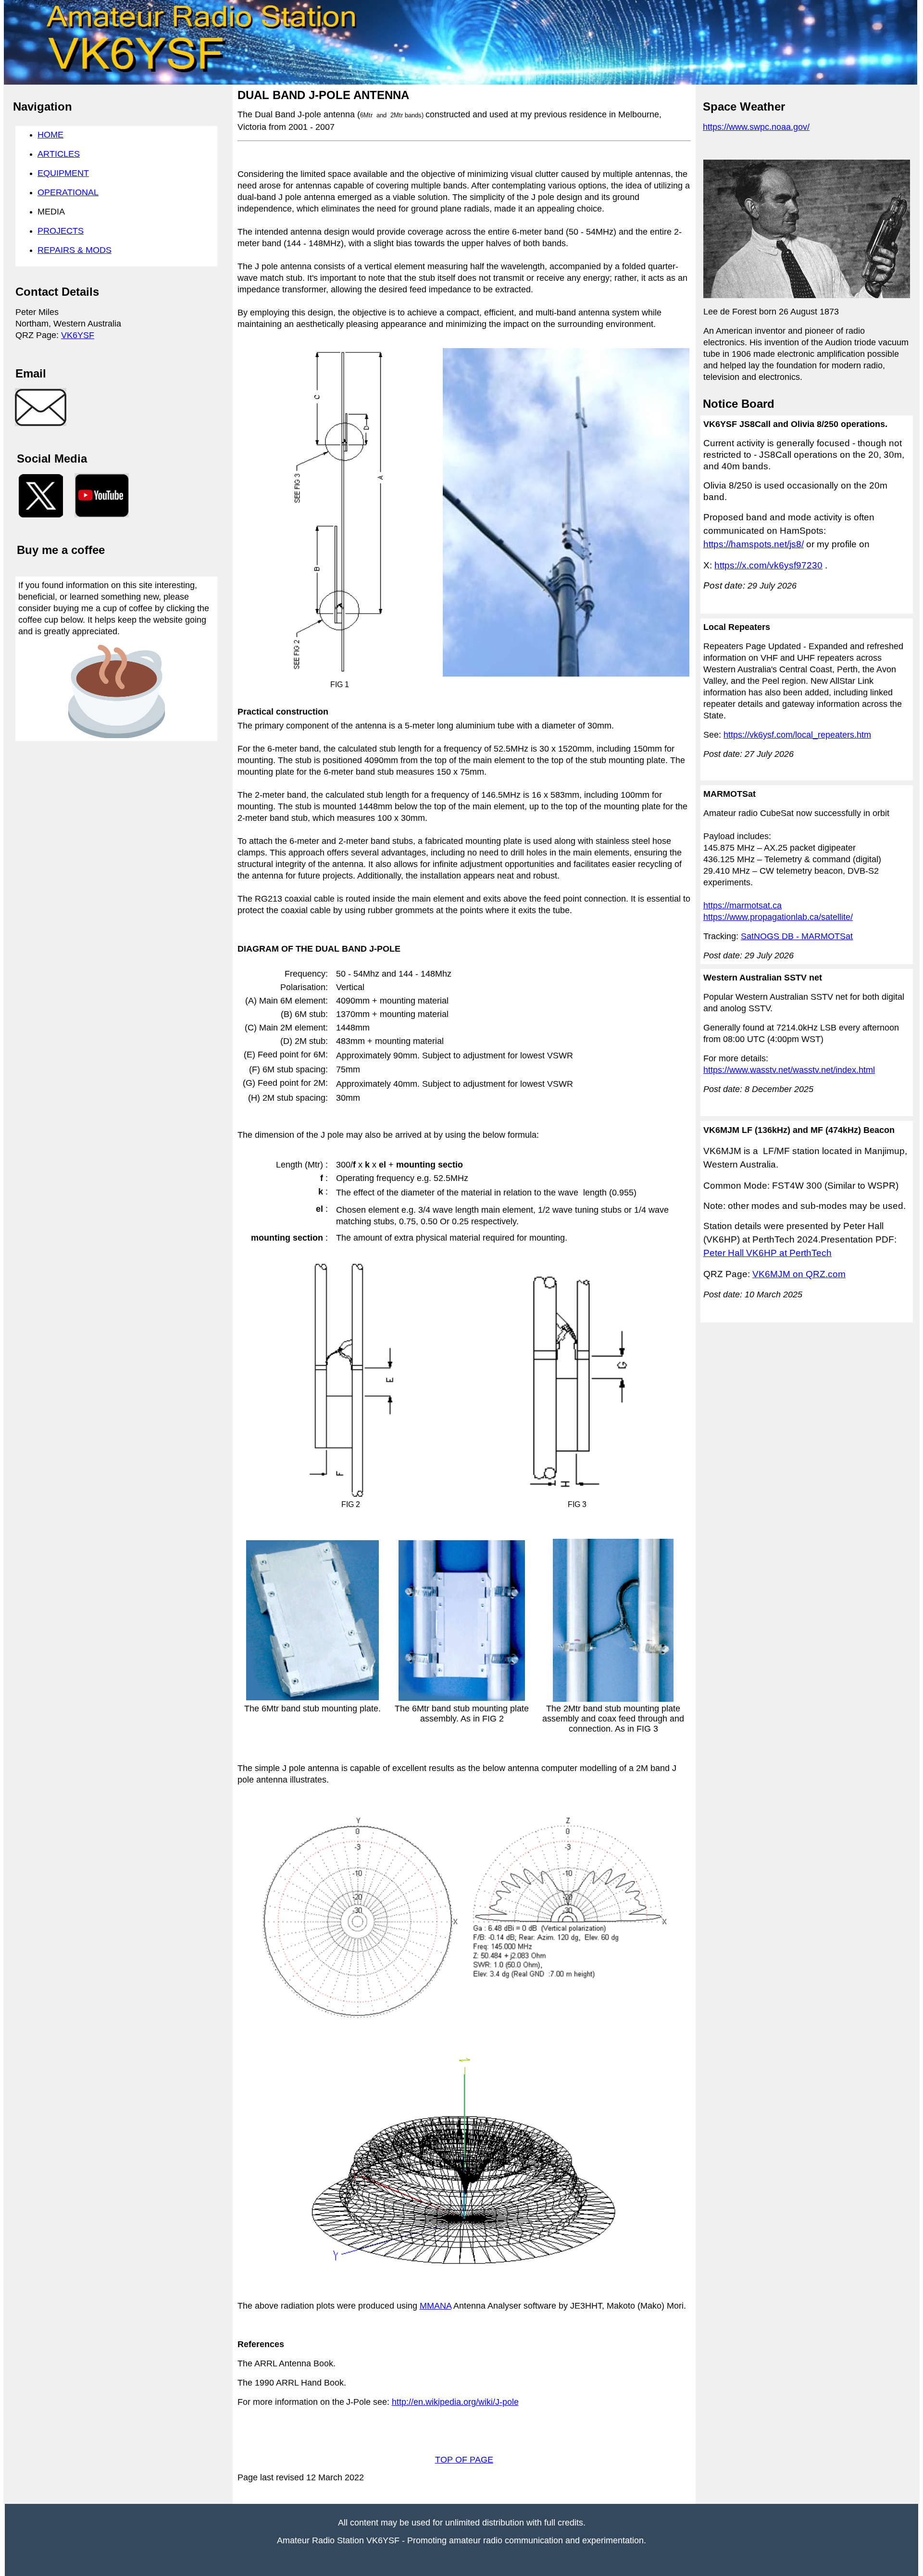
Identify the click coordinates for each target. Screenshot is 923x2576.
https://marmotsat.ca (742, 905)
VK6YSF (78, 335)
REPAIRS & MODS (75, 250)
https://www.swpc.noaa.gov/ (756, 127)
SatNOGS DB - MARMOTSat (797, 936)
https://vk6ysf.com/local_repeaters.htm (797, 735)
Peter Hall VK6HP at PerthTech (767, 1253)
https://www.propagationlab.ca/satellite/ (778, 917)
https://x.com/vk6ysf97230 (768, 565)
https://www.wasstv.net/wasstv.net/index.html (789, 1070)
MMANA (436, 2306)
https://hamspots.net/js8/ (754, 544)
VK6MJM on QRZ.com (799, 1274)
